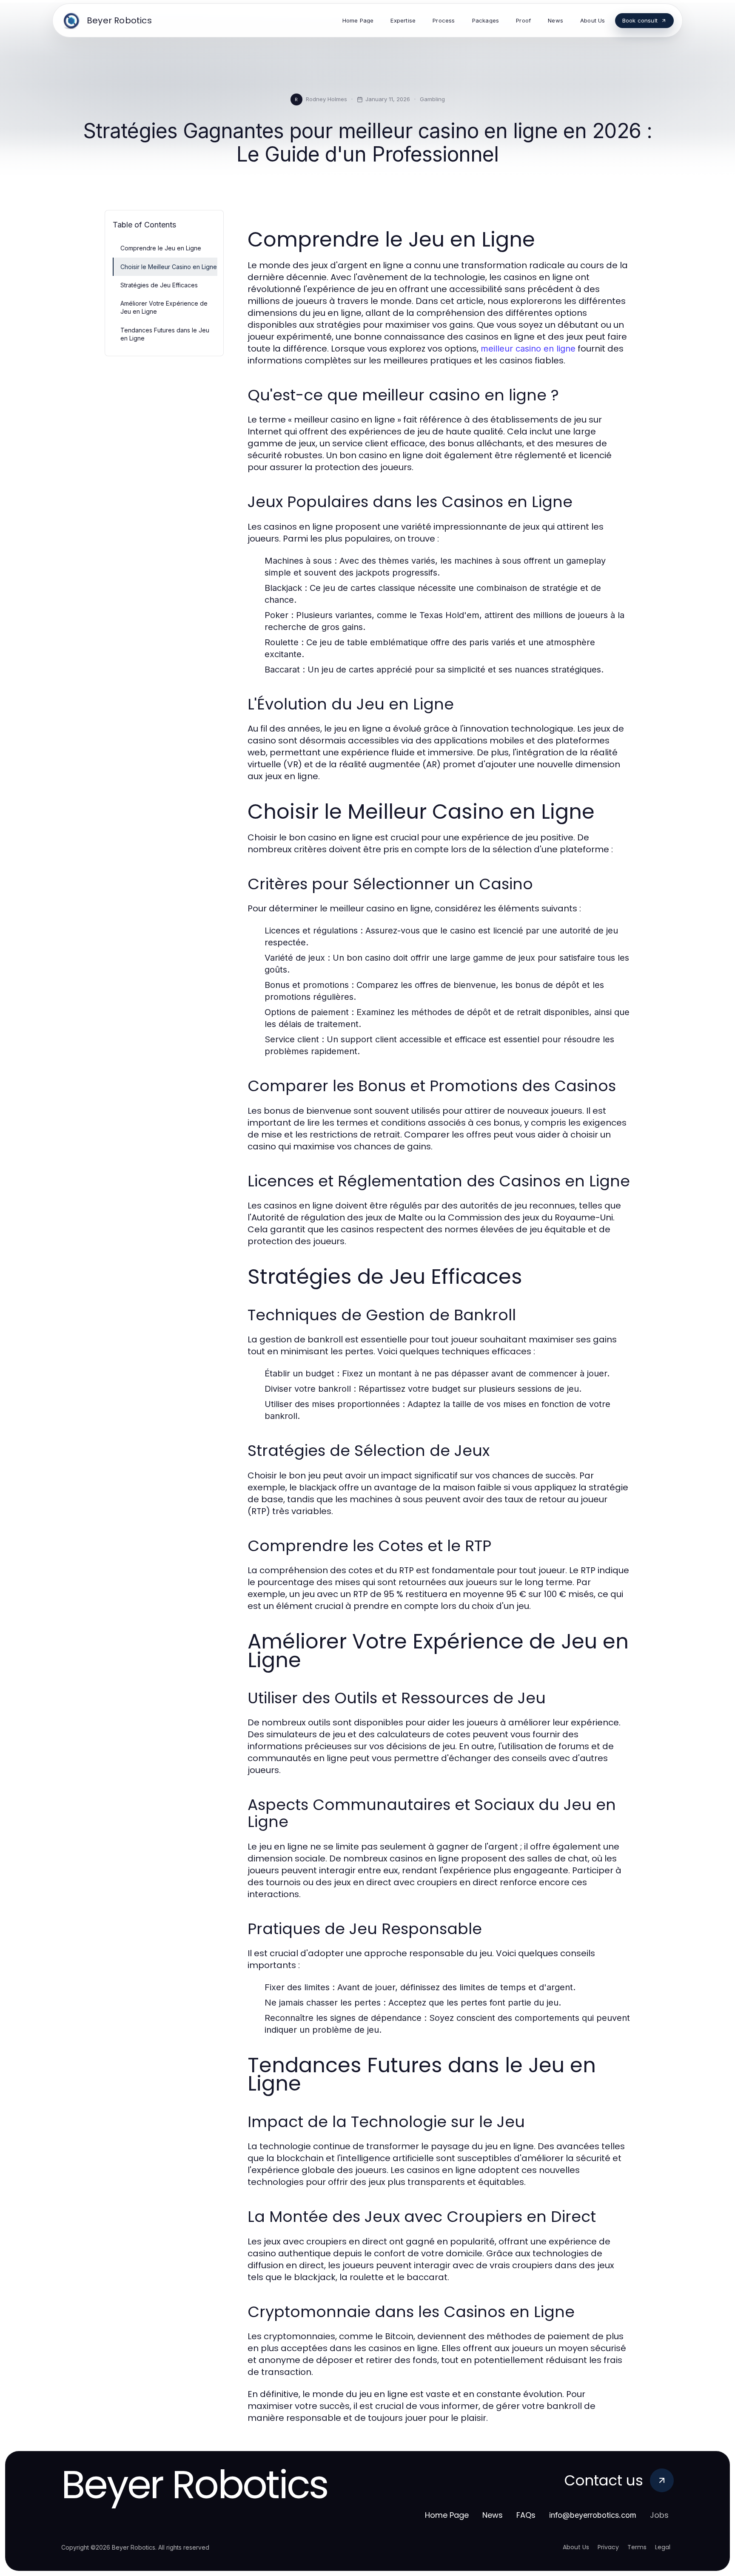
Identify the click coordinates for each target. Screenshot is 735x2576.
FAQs (526, 2515)
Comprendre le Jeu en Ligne (161, 248)
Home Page (447, 2515)
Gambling (432, 99)
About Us (576, 2547)
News (493, 2515)
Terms (637, 2547)
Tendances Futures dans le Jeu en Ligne (165, 334)
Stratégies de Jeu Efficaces (159, 285)
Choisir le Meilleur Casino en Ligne (169, 267)
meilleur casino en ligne (528, 349)
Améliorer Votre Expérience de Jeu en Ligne (164, 307)
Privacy (608, 2547)
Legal (663, 2547)
